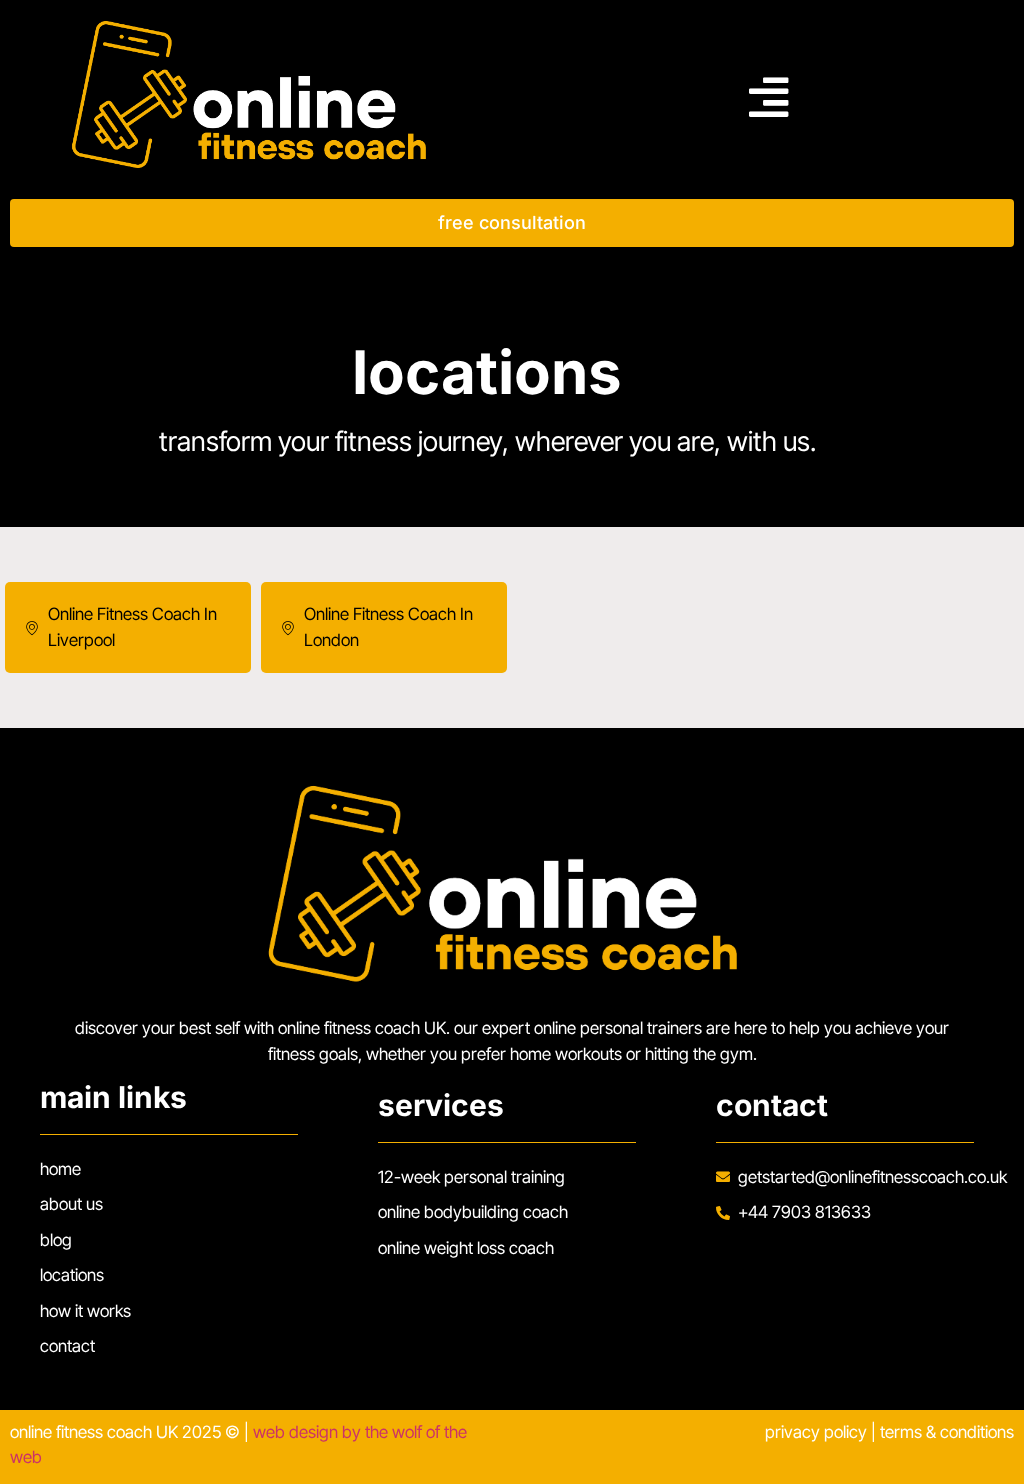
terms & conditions (947, 1432)
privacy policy (816, 1432)
